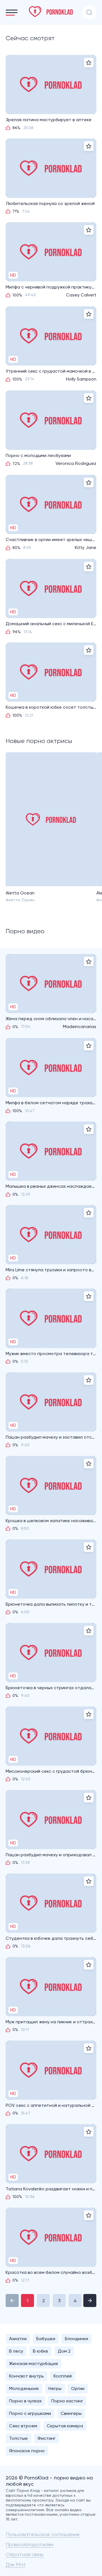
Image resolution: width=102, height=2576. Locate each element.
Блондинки (76, 2339)
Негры (55, 2388)
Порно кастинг (67, 2401)
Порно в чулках (25, 2401)
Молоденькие (24, 2388)
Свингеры (71, 2413)
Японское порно (27, 2451)
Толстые (18, 2438)
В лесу (16, 2351)
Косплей (63, 2376)
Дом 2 (64, 2351)
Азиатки (18, 2339)
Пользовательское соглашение (43, 2534)
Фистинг (46, 2438)
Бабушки (46, 2339)
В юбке (41, 2351)
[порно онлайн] (51, 12)
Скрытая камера (65, 2426)
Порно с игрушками (30, 2413)
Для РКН (15, 2565)
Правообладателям (29, 2544)
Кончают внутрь (26, 2376)
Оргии (78, 2388)
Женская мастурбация (33, 2364)
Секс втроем (23, 2426)
